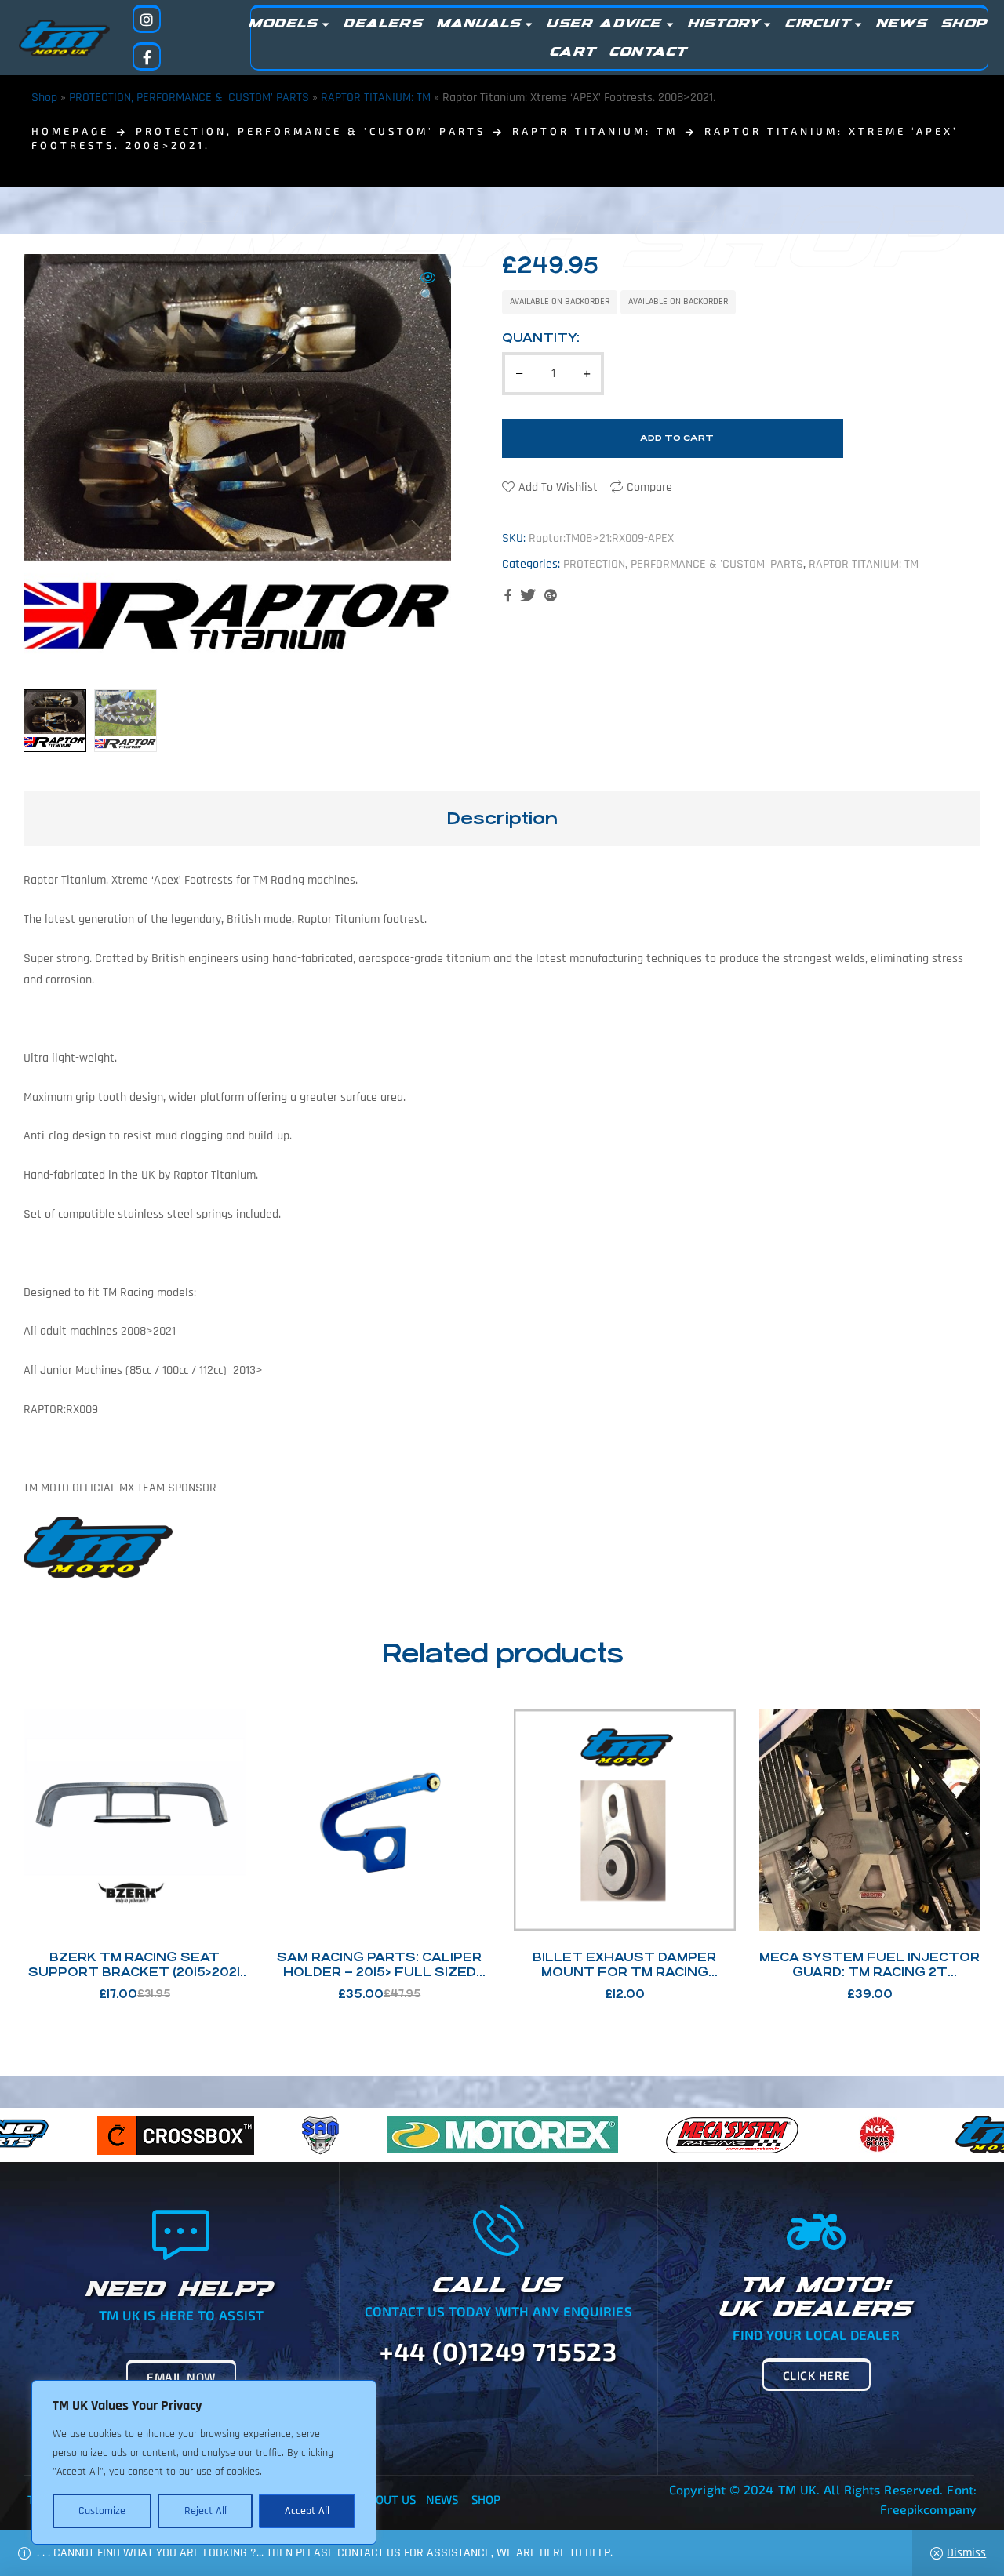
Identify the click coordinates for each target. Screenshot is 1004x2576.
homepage (70, 131)
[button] (427, 288)
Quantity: (541, 338)
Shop (44, 98)
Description (502, 818)
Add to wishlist (558, 487)
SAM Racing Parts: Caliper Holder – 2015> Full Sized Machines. (379, 1972)
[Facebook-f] (147, 56)
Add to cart (677, 438)
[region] (204, 2462)
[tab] (502, 819)
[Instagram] (147, 19)
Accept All (307, 2511)
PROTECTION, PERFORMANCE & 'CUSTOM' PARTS (189, 98)
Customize (102, 2511)
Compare (649, 487)
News (442, 2499)
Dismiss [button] (966, 2553)
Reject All (206, 2511)
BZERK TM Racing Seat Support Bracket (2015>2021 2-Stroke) (134, 1972)
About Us (389, 2499)
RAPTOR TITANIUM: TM (376, 98)
